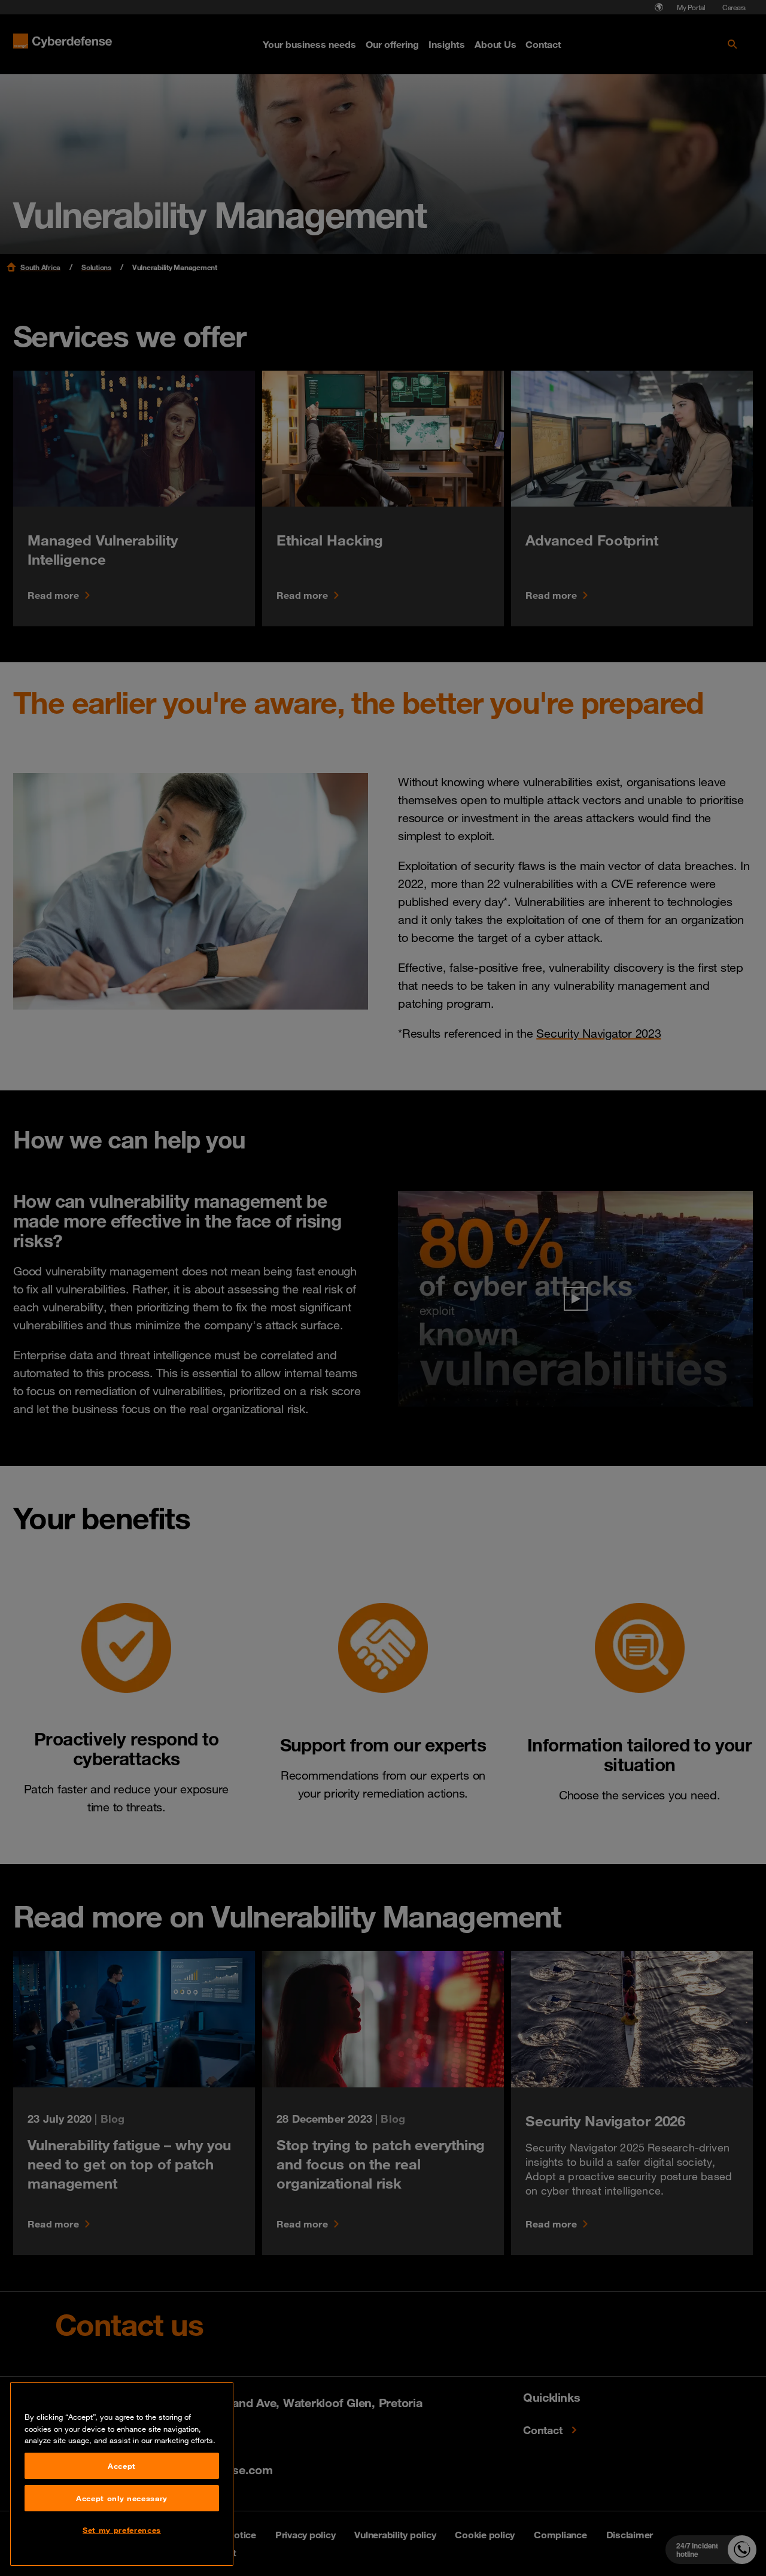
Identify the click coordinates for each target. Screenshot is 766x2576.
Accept (122, 2466)
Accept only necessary (122, 2498)
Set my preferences (122, 2530)
